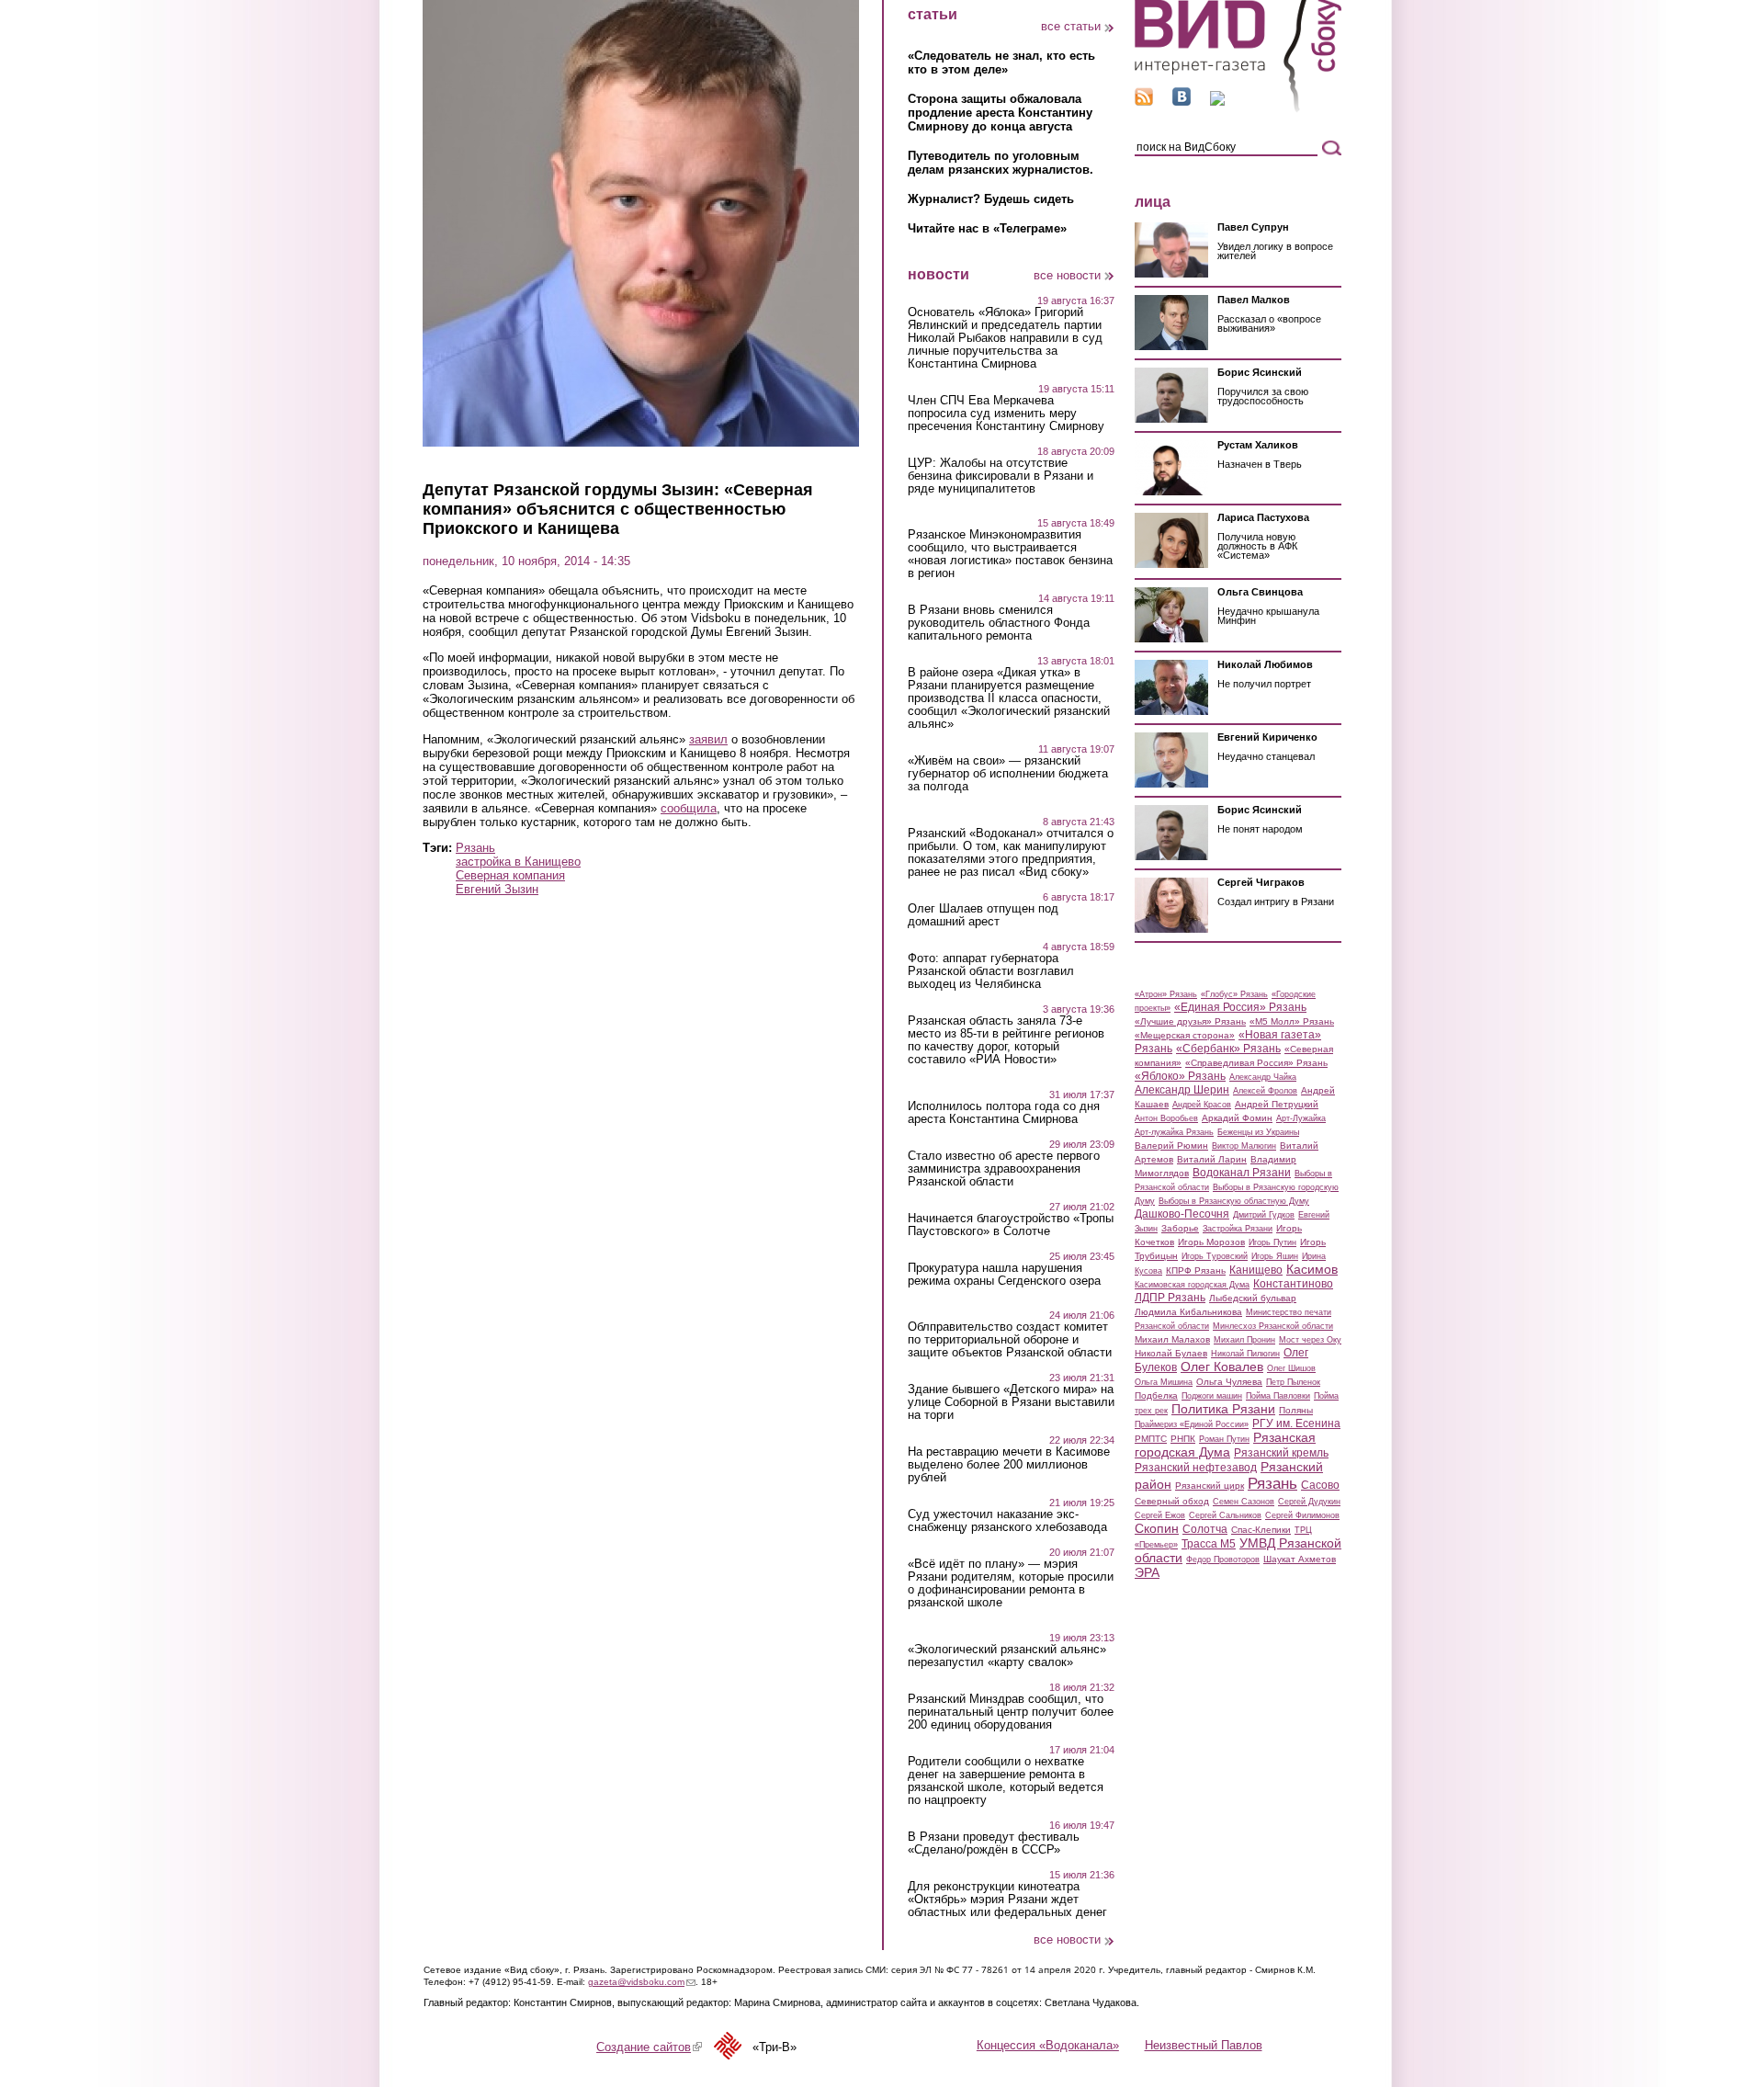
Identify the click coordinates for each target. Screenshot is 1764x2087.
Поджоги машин (1212, 1396)
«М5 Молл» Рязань (1292, 1021)
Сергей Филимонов (1302, 1515)
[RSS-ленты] (1144, 102)
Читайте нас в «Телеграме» (987, 228)
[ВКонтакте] (1182, 102)
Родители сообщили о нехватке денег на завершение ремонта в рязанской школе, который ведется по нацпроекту (1006, 1781)
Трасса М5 (1209, 1544)
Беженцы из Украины (1258, 1132)
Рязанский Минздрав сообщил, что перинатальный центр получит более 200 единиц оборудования (1011, 1712)
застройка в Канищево (518, 862)
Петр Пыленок (1293, 1382)
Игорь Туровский (1215, 1256)
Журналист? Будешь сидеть (991, 199)
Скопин (1157, 1528)
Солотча (1205, 1529)
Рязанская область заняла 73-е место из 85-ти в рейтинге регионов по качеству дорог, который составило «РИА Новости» (1006, 1040)
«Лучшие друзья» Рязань (1190, 1021)
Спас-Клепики (1261, 1530)
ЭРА (1147, 1572)
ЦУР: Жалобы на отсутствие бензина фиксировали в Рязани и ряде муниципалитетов (1001, 476)
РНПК (1183, 1439)
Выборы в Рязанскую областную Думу (1234, 1201)
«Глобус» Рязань (1234, 994)
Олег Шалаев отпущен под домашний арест (983, 915)
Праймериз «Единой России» (1192, 1424)
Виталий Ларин (1212, 1159)
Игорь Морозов (1211, 1242)
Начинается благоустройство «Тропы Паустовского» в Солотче (1011, 1225)
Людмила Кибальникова (1188, 1312)
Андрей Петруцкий (1277, 1104)
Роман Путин (1224, 1439)
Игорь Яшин (1275, 1256)
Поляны (1296, 1410)
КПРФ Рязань (1196, 1270)
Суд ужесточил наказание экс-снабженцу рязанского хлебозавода (1007, 1521)
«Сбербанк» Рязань (1228, 1049)
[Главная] (1238, 109)
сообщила (689, 808)
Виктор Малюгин (1244, 1146)
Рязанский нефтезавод (1196, 1468)
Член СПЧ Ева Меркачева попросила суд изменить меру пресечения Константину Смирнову (1006, 414)
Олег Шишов (1291, 1368)
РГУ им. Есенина (1296, 1423)
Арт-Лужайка (1301, 1118)
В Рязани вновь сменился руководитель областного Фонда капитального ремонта (999, 623)
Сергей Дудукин (1309, 1502)
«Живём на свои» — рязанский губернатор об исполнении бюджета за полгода (1008, 774)
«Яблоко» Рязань (1180, 1076)
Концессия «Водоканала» (1048, 2045)
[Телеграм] (1217, 102)
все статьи (1071, 26)
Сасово (1320, 1485)
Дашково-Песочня (1182, 1214)
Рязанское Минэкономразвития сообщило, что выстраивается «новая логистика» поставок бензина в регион (1010, 554)
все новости (1067, 275)
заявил (708, 739)
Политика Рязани (1223, 1409)
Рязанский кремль (1281, 1453)
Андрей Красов (1202, 1105)
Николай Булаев (1171, 1353)
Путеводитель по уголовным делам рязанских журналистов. (1001, 163)
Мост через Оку (1310, 1340)
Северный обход (1172, 1501)
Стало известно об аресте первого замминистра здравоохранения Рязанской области (1004, 1169)
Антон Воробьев (1166, 1118)
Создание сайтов (649, 2047)
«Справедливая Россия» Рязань (1256, 1063)
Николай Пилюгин (1245, 1354)
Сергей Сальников (1225, 1515)
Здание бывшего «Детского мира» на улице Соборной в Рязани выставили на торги (1011, 1402)
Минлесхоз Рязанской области (1273, 1326)
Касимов (1312, 1269)
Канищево (1256, 1270)
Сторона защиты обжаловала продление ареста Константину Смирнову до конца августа (1000, 113)
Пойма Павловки (1278, 1396)
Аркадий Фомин (1237, 1118)
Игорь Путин (1272, 1242)
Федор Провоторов (1223, 1560)
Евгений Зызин (497, 889)
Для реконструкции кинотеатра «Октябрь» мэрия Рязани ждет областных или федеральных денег (1007, 1900)
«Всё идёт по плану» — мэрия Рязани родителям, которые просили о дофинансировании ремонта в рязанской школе (1011, 1583)
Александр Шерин (1182, 1090)
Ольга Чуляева (1229, 1382)
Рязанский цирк (1210, 1486)
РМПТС (1151, 1439)
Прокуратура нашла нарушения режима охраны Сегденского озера (1004, 1275)
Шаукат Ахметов (1300, 1559)
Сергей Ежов (1160, 1515)
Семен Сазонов (1244, 1502)
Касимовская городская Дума (1192, 1285)
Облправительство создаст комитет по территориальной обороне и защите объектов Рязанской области (1010, 1340)
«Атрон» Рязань (1166, 994)
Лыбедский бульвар (1253, 1298)
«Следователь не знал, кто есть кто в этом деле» (1001, 62)
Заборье (1180, 1228)
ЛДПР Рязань (1170, 1298)
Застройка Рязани (1238, 1229)
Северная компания (510, 875)
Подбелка (1156, 1395)
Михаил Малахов (1172, 1339)
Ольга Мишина (1164, 1382)
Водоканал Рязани (1242, 1173)
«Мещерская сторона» (1185, 1035)
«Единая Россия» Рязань (1240, 1007)
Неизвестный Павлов (1204, 2045)
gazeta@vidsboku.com (642, 1982)
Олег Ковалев (1222, 1367)
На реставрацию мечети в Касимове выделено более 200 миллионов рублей (1009, 1465)
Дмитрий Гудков (1264, 1215)
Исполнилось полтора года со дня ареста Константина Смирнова (1004, 1113)
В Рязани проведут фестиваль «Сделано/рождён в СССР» (994, 1843)
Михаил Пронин (1244, 1340)
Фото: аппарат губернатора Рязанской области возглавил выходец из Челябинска (991, 971)
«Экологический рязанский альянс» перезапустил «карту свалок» (1007, 1656)
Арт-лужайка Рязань (1174, 1132)
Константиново (1293, 1284)
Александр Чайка (1263, 1077)
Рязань (475, 848)
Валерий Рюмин (1171, 1146)
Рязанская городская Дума (1225, 1445)
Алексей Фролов (1265, 1091)
